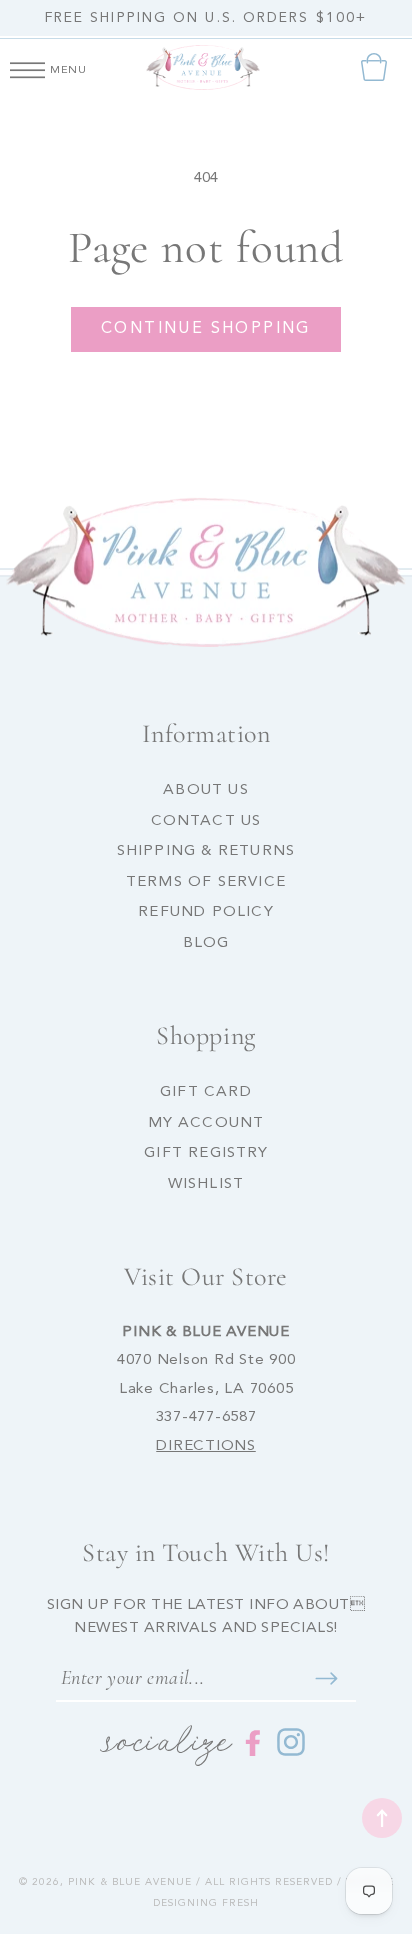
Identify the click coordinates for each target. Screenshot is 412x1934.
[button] (27, 67)
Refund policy (206, 912)
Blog (206, 943)
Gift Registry (206, 1153)
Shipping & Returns (206, 851)
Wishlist (206, 1184)
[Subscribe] (326, 1678)
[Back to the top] (382, 1818)
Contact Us (206, 821)
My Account (206, 1123)
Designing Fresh (206, 1903)
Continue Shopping (206, 329)
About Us (206, 790)
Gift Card (206, 1092)
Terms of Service (206, 882)
